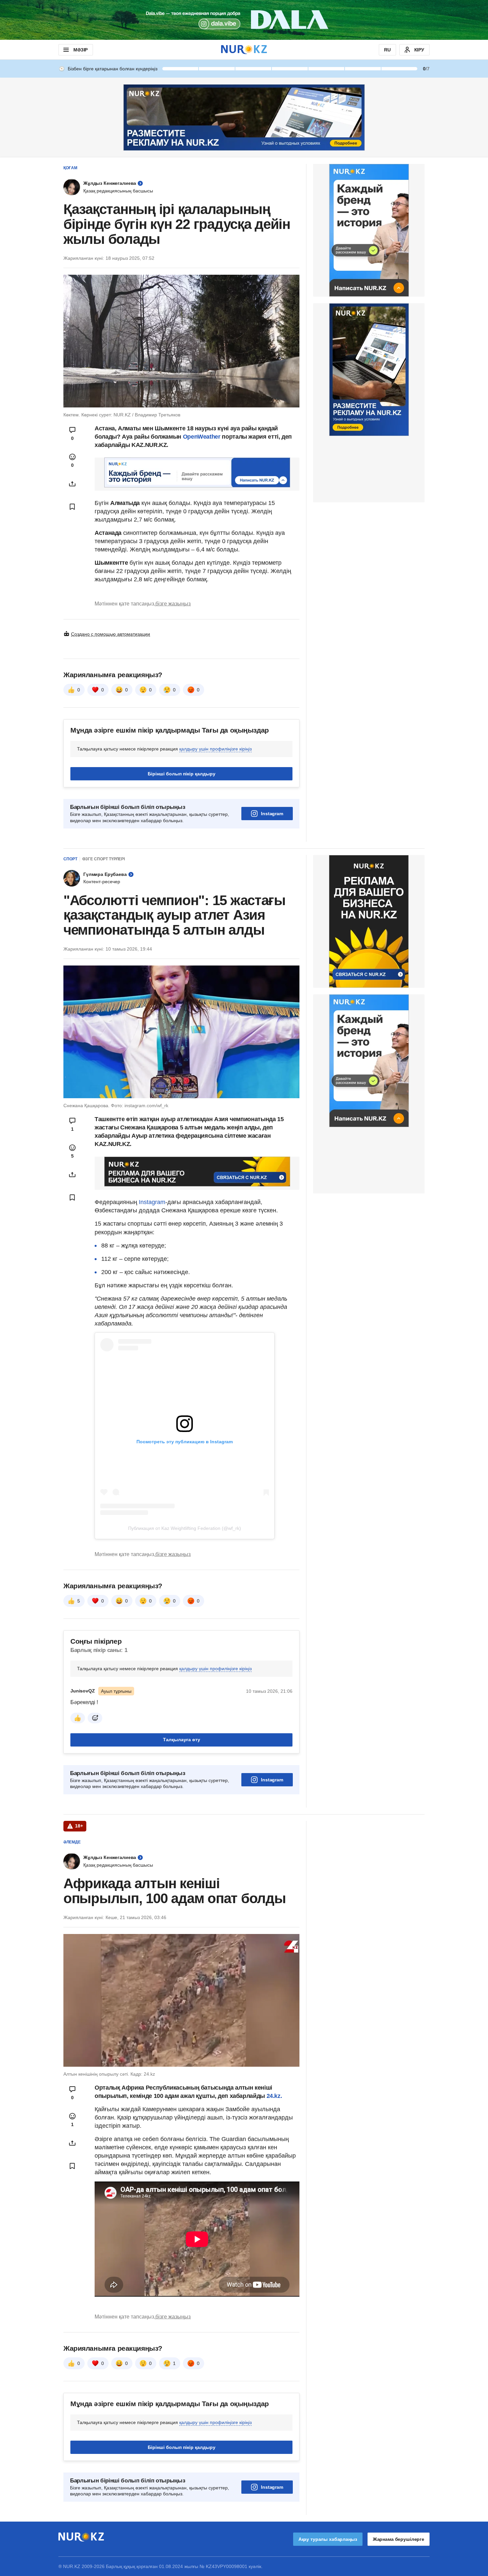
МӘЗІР (81, 50)
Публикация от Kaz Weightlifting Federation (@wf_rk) (185, 1528)
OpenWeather (202, 437)
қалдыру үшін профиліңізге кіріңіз (215, 749)
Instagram (272, 814)
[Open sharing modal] (72, 484)
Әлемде (72, 1842)
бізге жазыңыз (173, 604)
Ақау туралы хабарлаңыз (328, 2539)
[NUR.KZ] (244, 50)
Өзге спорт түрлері (104, 859)
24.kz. (274, 2096)
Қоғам (70, 168)
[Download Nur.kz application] (244, 20)
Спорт (70, 859)
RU (387, 50)
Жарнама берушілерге (399, 2539)
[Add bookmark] (72, 507)
